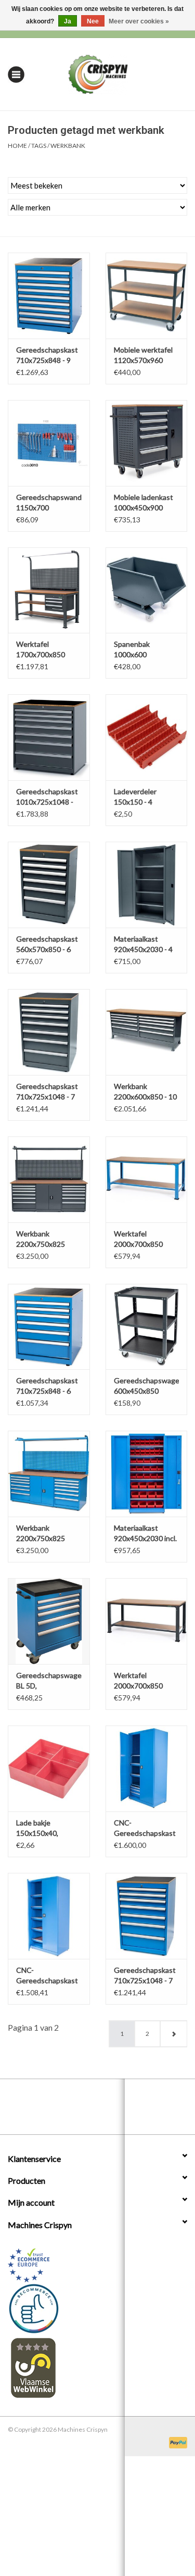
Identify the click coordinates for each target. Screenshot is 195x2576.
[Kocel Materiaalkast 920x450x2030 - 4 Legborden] (147, 885)
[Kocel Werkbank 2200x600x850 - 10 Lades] (147, 1032)
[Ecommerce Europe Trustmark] (97, 2265)
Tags (39, 146)
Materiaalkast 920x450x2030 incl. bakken (145, 1534)
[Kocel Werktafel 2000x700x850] (147, 1179)
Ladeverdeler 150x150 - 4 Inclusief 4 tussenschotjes (139, 797)
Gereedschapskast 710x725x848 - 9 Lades (47, 355)
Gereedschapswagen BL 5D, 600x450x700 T (49, 1681)
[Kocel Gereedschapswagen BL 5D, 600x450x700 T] (49, 1621)
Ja (68, 21)
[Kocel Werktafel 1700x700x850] (49, 590)
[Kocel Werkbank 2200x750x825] (49, 1179)
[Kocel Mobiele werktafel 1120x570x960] (147, 296)
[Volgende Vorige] (173, 2034)
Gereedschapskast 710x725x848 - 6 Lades (47, 1386)
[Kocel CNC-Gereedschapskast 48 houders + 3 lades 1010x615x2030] (147, 1768)
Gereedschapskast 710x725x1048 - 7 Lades (47, 1092)
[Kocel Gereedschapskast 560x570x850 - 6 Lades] (49, 885)
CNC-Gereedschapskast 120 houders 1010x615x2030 (47, 1976)
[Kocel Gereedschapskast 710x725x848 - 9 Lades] (49, 296)
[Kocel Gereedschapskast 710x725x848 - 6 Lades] (49, 1327)
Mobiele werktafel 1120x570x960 (143, 355)
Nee (93, 21)
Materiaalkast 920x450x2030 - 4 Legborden (143, 945)
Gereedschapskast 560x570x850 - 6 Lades (47, 945)
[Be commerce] (97, 2308)
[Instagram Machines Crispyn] (116, 2110)
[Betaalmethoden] (176, 2442)
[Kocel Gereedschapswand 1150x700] (49, 443)
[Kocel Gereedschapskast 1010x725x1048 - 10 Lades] (49, 737)
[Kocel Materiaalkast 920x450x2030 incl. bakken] (147, 1474)
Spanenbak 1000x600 (132, 649)
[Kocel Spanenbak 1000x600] (147, 590)
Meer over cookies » (139, 21)
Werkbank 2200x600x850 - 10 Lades (145, 1092)
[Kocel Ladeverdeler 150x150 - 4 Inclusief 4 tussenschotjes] (147, 737)
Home (17, 146)
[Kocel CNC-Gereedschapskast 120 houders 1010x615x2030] (49, 1916)
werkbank (68, 146)
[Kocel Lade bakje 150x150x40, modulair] (49, 1768)
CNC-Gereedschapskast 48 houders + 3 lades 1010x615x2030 (145, 1828)
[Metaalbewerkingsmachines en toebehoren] (114, 73)
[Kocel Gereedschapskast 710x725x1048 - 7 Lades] (49, 1032)
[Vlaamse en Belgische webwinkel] (97, 2367)
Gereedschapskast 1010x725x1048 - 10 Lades (47, 797)
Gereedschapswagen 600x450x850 (147, 1386)
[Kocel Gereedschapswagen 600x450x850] (147, 1327)
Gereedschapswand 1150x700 (49, 502)
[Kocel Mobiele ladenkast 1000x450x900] (147, 443)
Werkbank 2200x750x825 (41, 1239)
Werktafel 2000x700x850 (138, 1239)
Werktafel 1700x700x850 (41, 649)
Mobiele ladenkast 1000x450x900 (144, 502)
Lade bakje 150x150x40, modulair (37, 1828)
